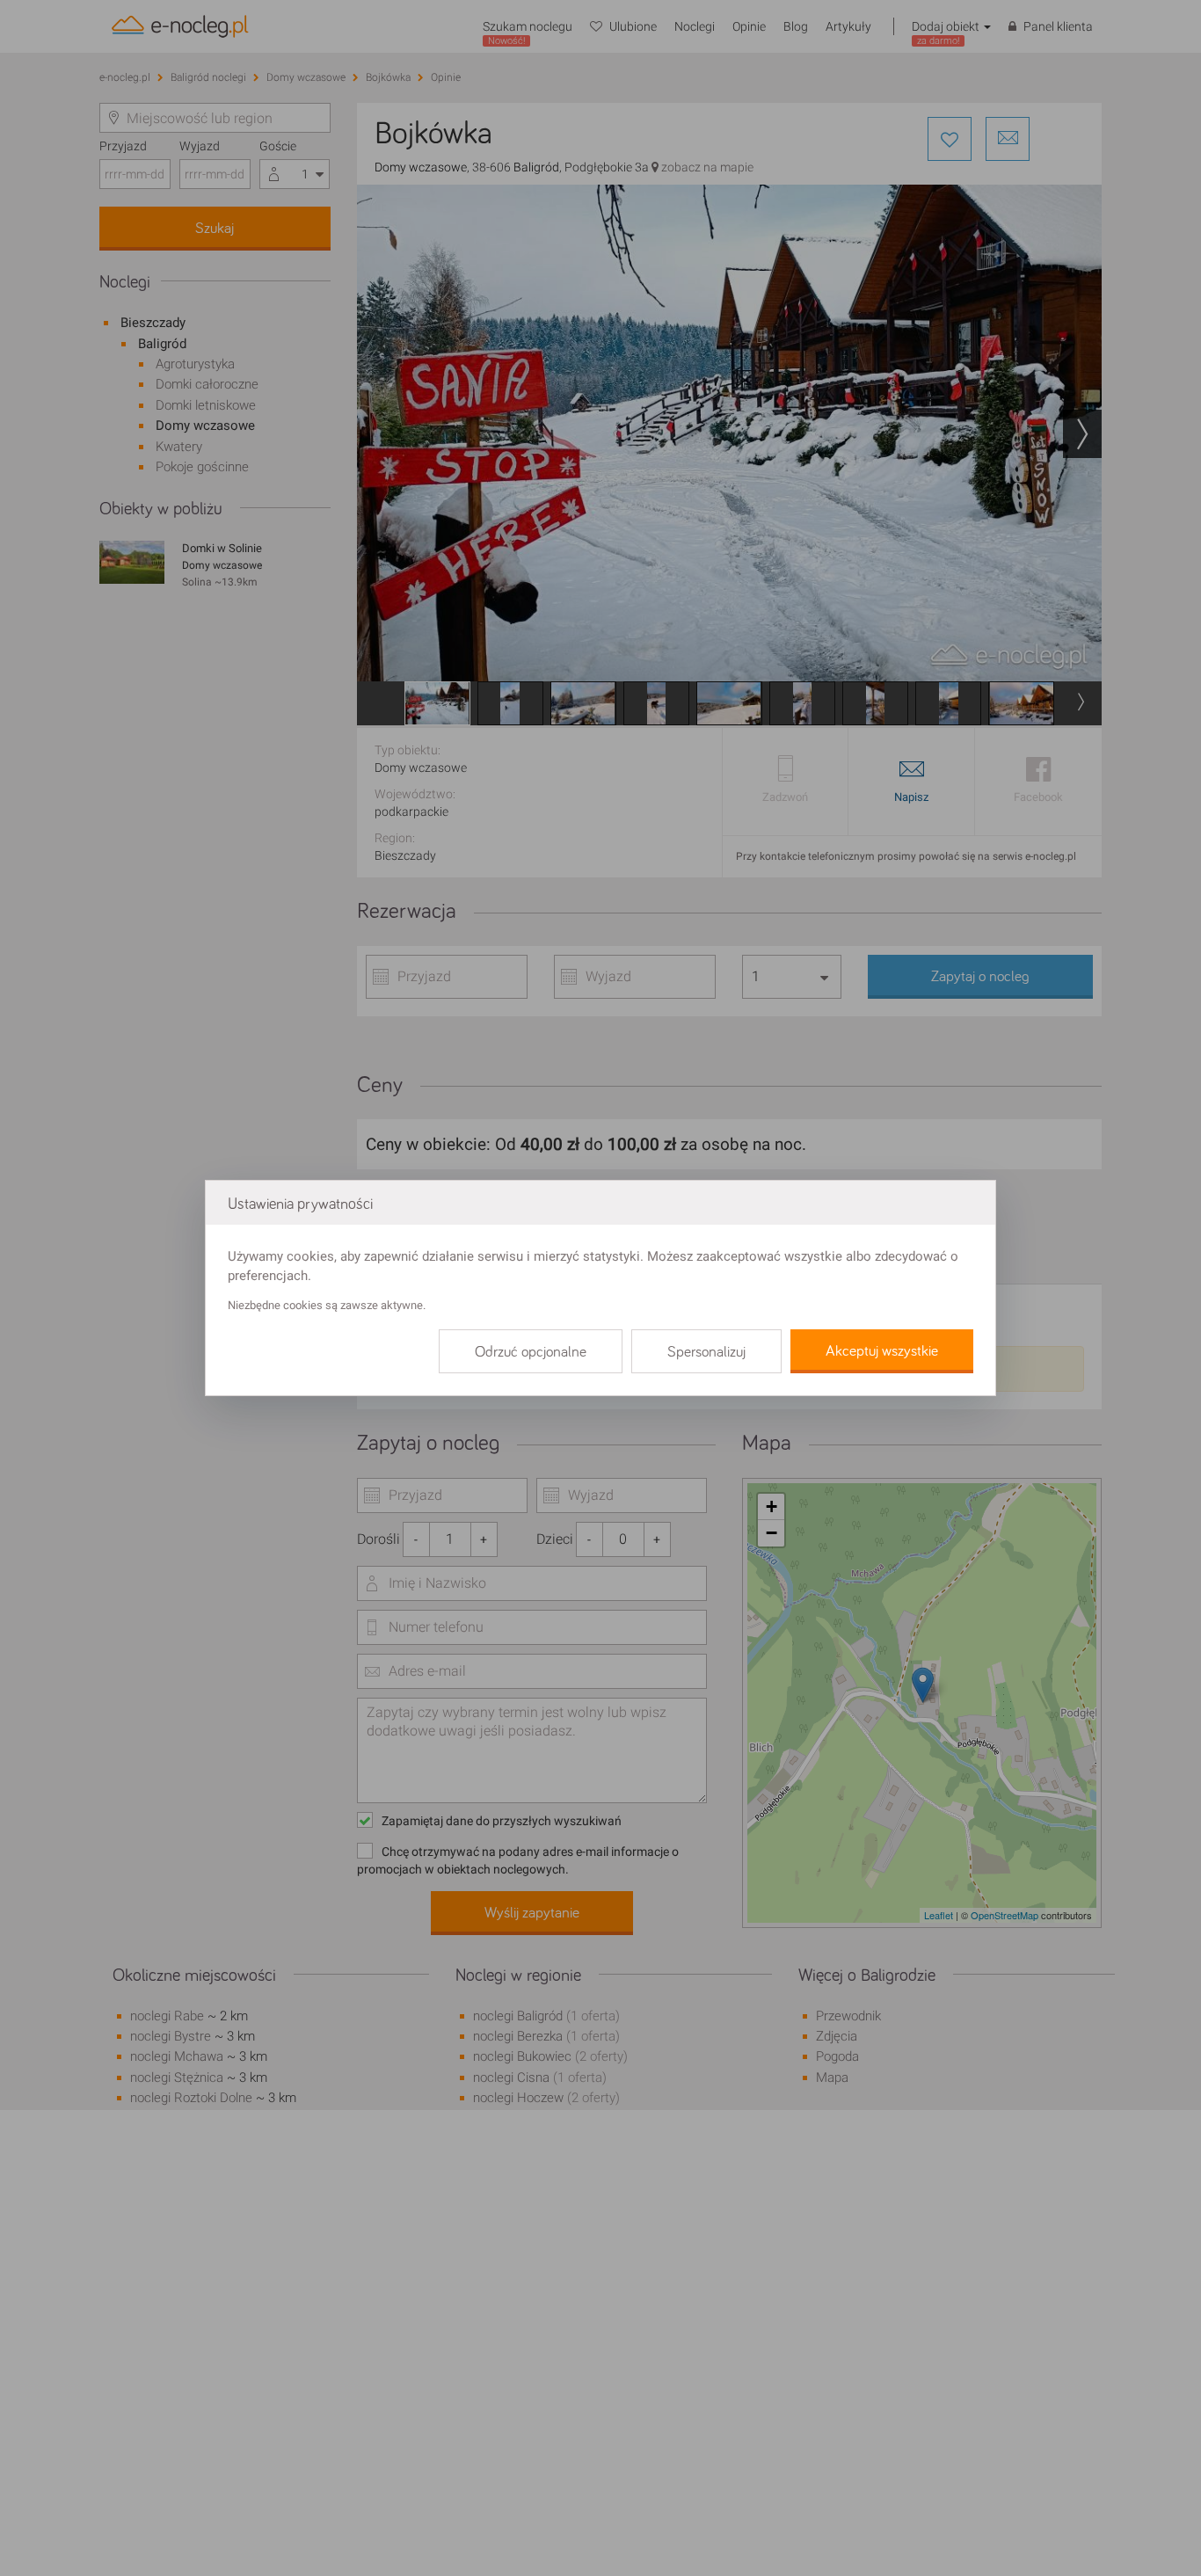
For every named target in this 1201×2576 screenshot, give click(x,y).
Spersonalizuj (706, 1352)
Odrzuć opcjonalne (531, 1352)
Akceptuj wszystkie (882, 1351)
